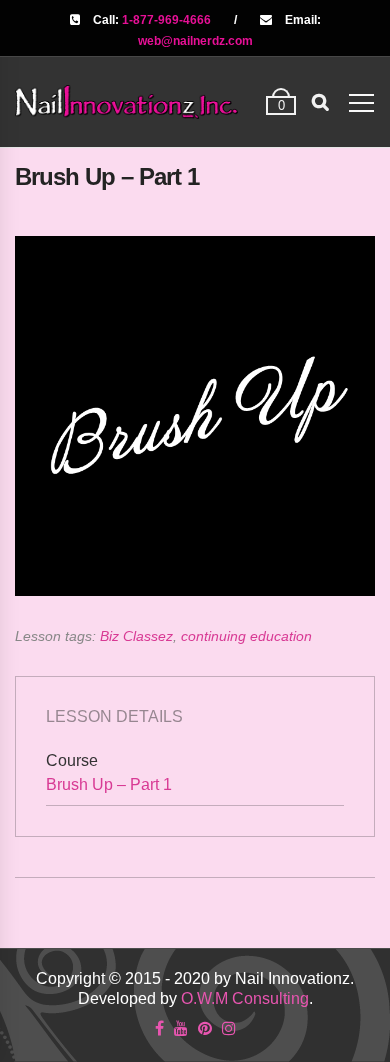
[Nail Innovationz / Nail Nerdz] (126, 101)
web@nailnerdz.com (195, 41)
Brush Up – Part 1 (109, 784)
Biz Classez (136, 636)
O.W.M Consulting (245, 998)
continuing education (246, 636)
